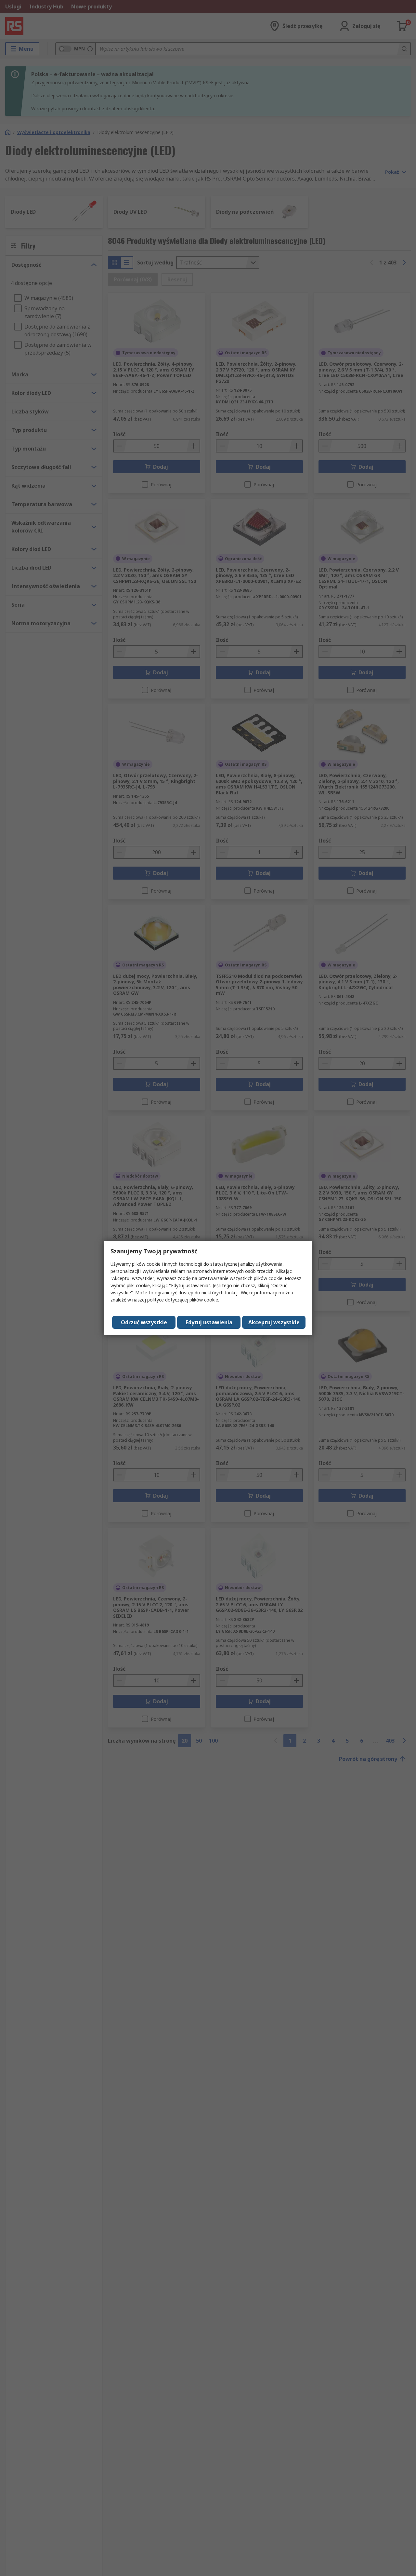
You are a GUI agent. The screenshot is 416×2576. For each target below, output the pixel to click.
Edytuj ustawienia (209, 1322)
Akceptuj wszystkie (274, 1322)
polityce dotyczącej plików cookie (183, 1300)
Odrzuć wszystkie (144, 1322)
